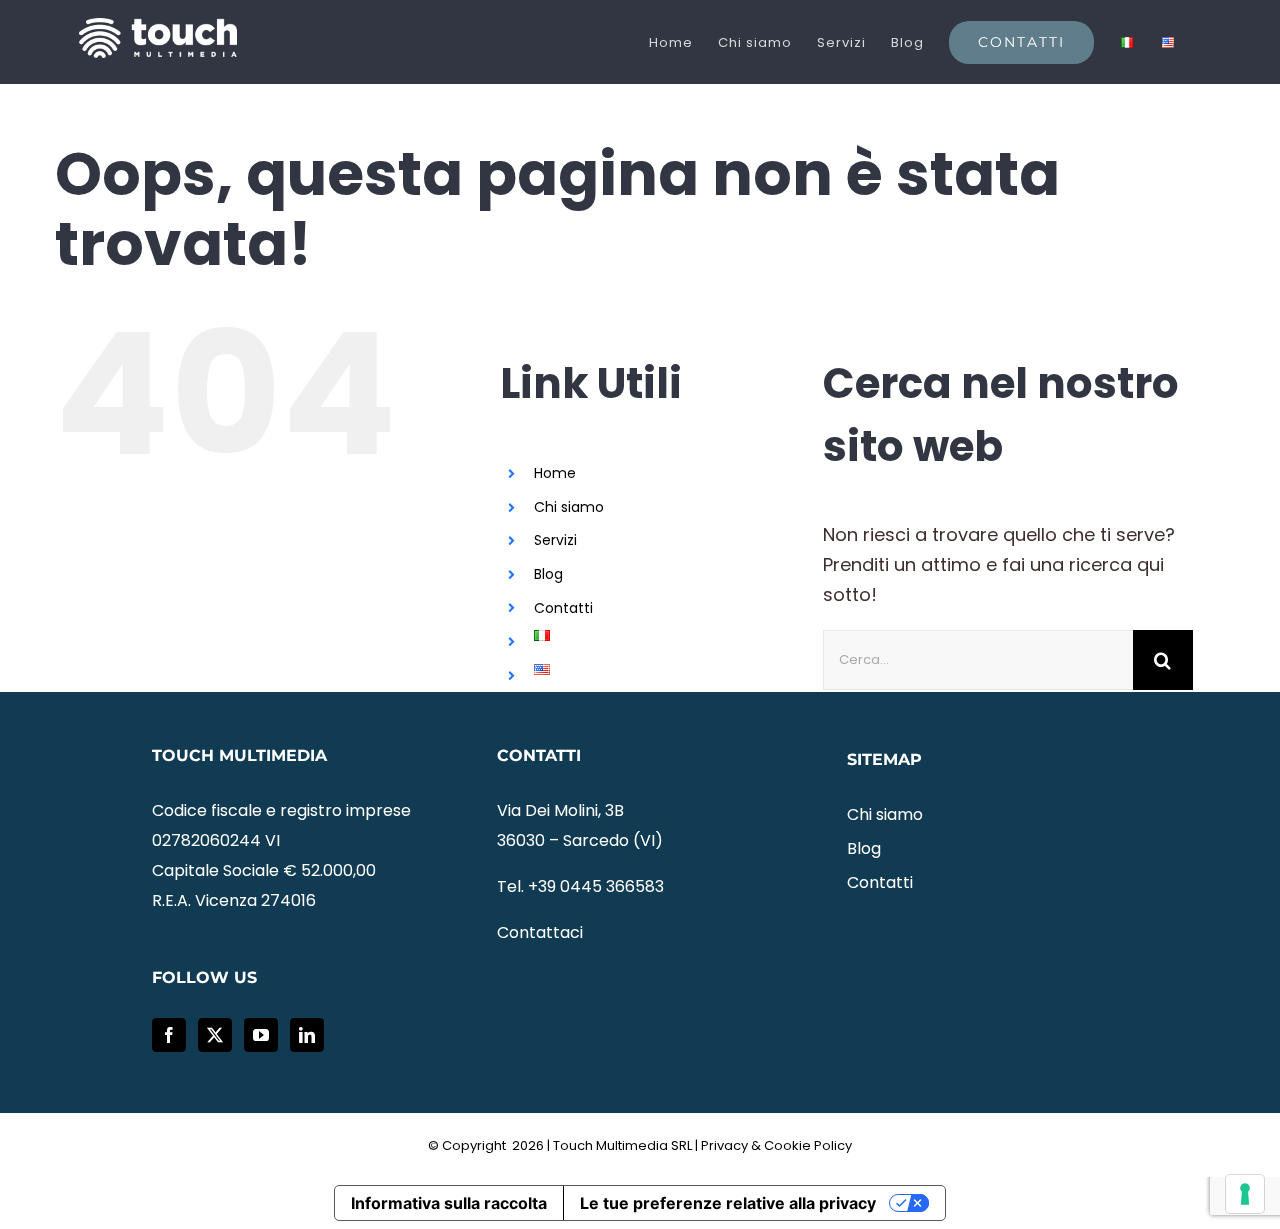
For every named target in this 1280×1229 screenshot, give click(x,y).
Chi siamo (569, 507)
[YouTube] (261, 1035)
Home (555, 473)
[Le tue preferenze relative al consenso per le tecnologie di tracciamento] (1245, 1194)
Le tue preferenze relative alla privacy (728, 1203)
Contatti (563, 608)
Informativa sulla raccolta (449, 1203)
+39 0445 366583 (596, 886)
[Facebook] (169, 1035)
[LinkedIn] (307, 1035)
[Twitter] (215, 1035)
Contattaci (540, 932)
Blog (548, 574)
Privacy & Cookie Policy (776, 1145)
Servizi (555, 540)
